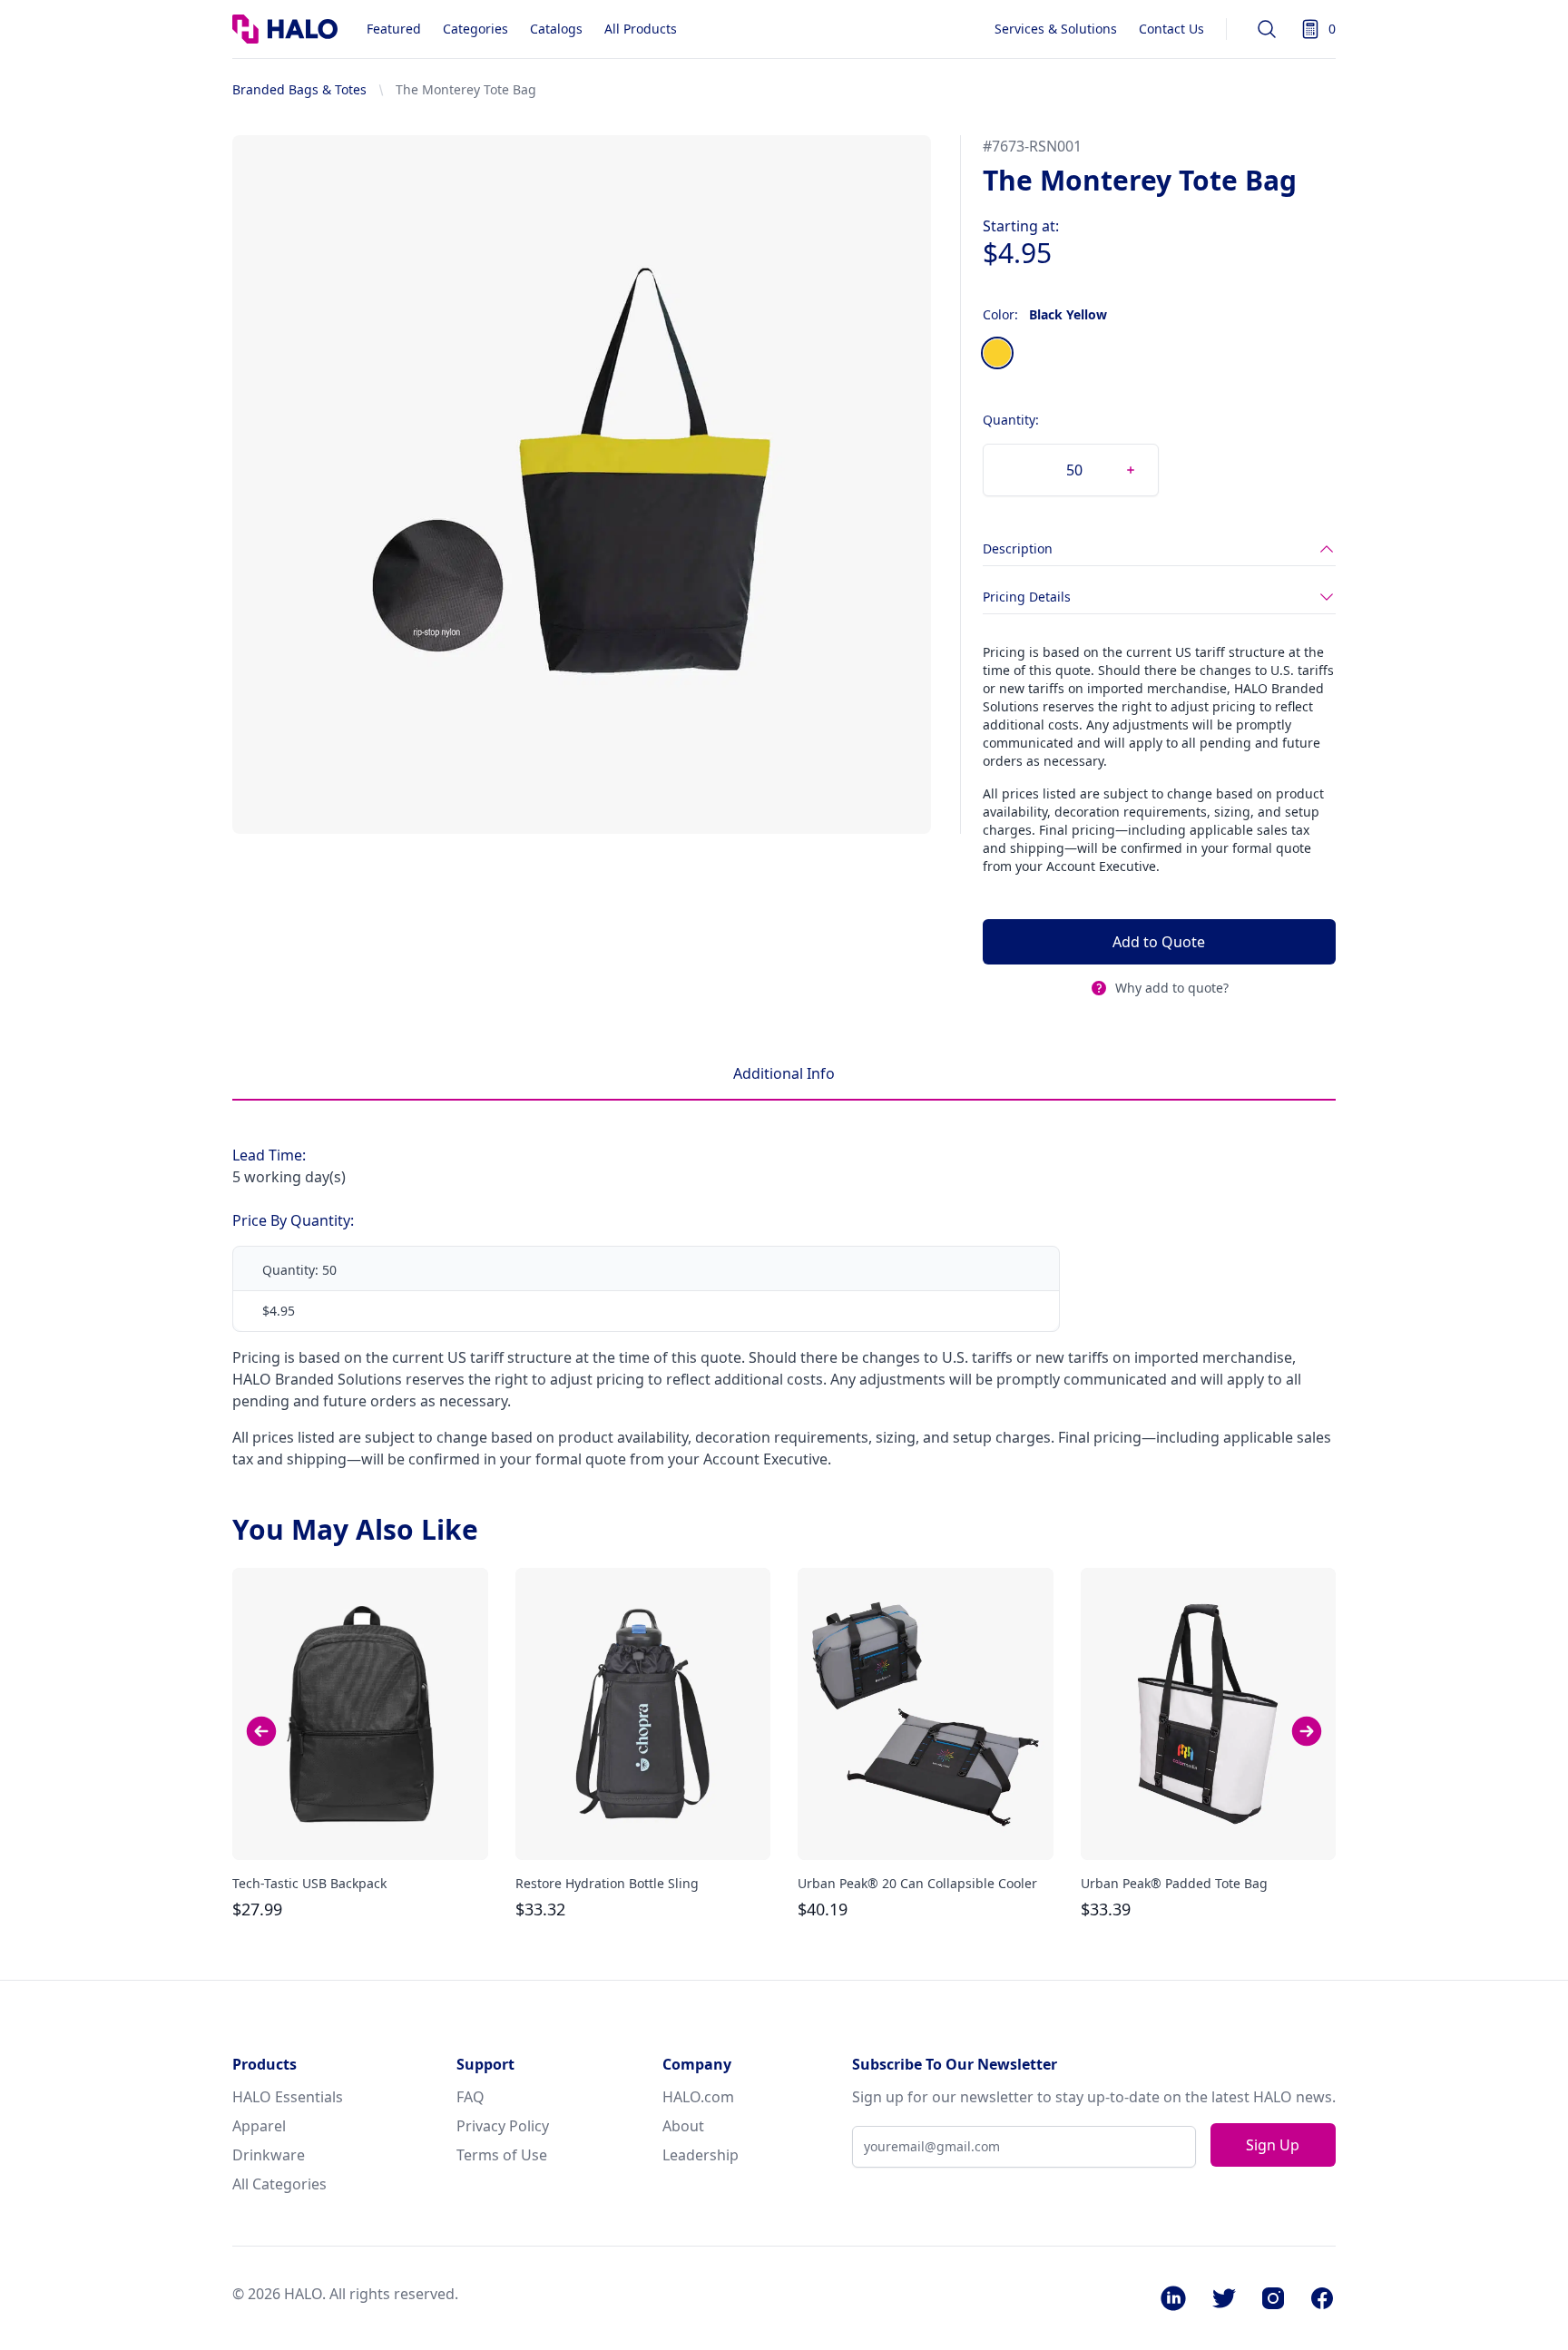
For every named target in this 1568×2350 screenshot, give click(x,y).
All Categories (279, 2184)
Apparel (259, 2126)
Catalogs (556, 29)
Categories (475, 29)
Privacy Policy (503, 2126)
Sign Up (1273, 2145)
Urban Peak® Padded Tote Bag (1174, 1883)
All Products (641, 29)
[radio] (997, 353)
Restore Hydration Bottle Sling (607, 1883)
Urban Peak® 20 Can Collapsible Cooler (917, 1883)
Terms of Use (502, 2155)
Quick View (360, 1830)
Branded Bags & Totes (299, 89)
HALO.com (698, 2097)
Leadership (701, 2155)
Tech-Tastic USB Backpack (309, 1883)
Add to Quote (1159, 942)
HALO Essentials (288, 2097)
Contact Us (1171, 29)
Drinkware (269, 2155)
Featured (394, 29)
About (683, 2126)
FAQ (470, 2097)
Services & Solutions (1056, 29)
